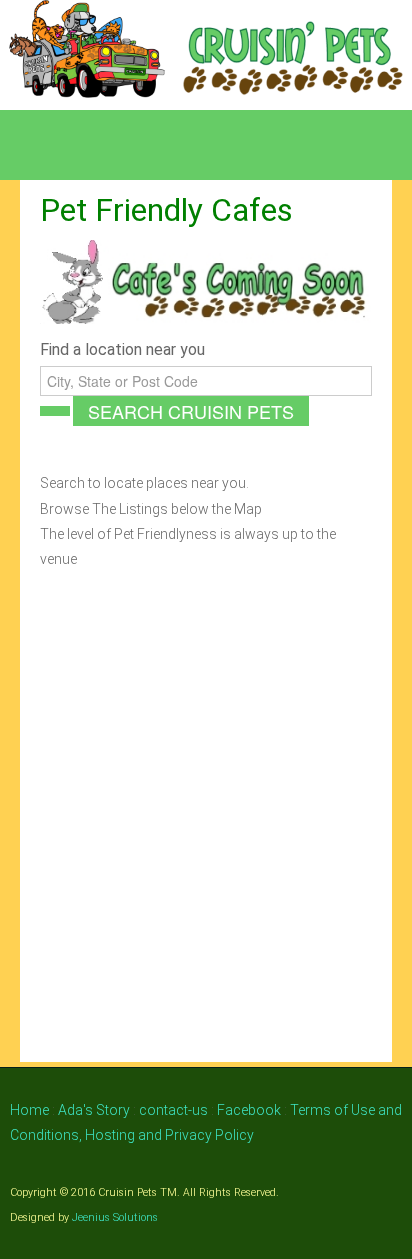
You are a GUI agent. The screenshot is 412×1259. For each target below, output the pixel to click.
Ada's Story (94, 1110)
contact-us (173, 1110)
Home (31, 1110)
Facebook (249, 1110)
